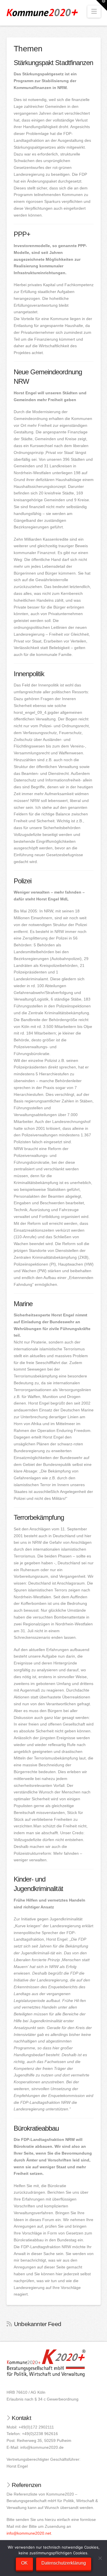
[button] (94, 12)
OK (24, 2563)
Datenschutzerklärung (64, 2563)
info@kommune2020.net (29, 2533)
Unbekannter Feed (38, 2324)
